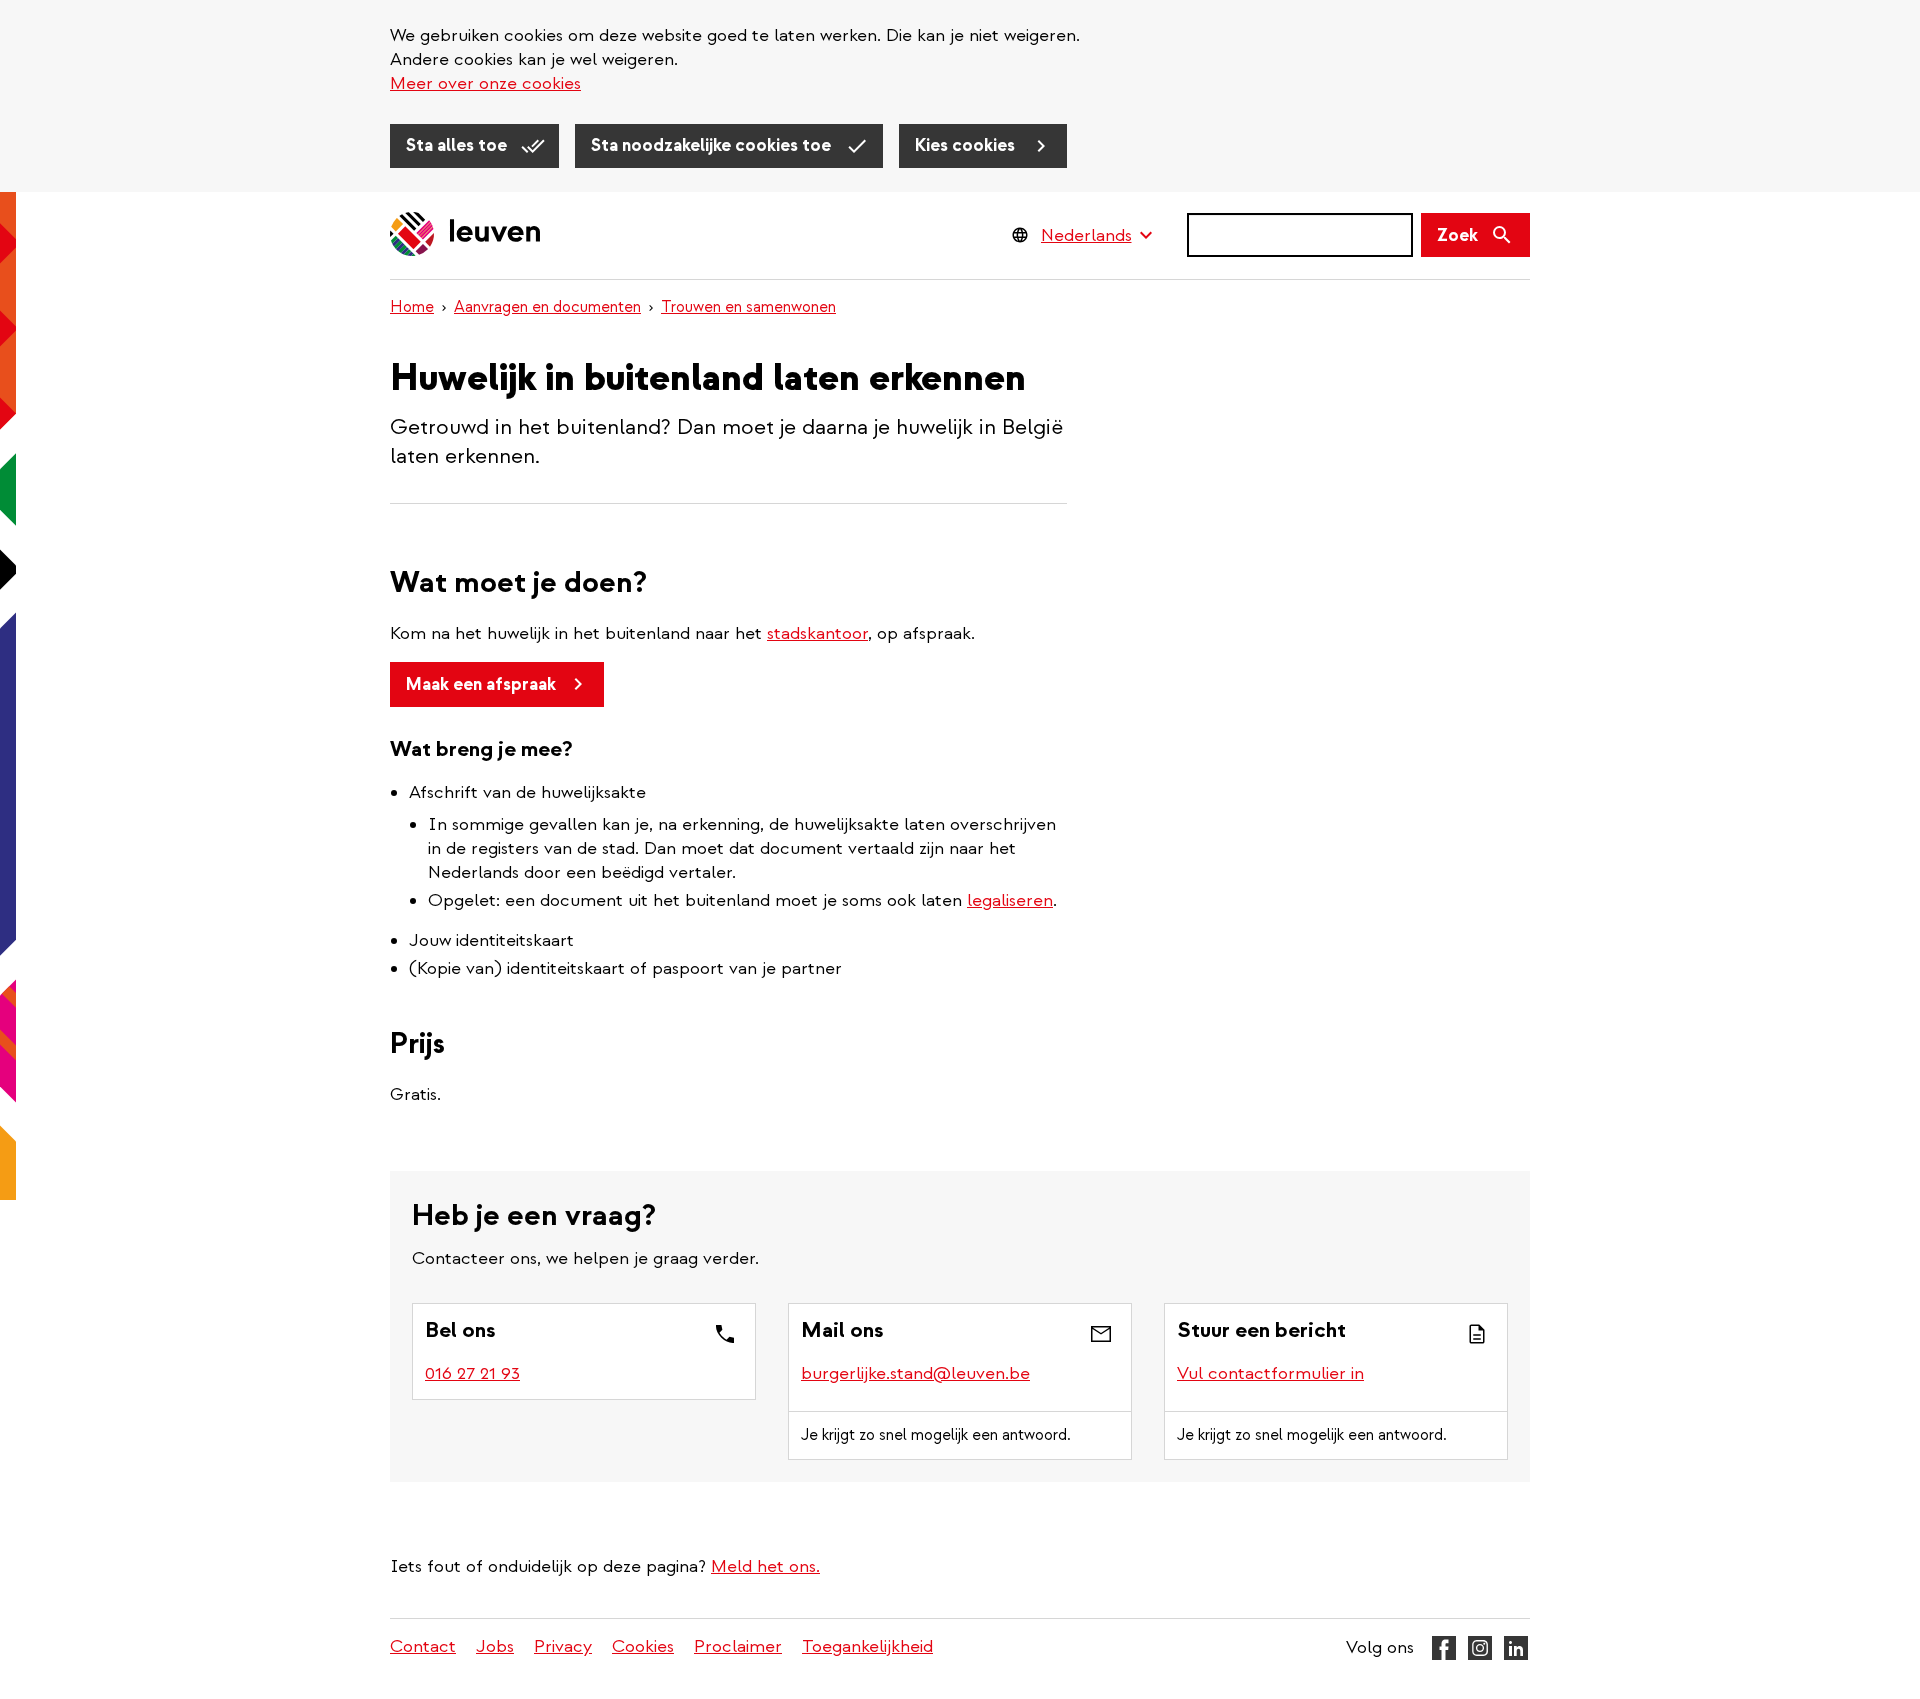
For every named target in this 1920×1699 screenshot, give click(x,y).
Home (412, 307)
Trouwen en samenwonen (748, 307)
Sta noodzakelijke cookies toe (713, 145)
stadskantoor (817, 633)
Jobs (495, 1646)
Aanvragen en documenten (547, 307)
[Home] (466, 235)
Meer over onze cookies (485, 83)
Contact (423, 1646)
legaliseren (1010, 900)
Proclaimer (738, 1646)
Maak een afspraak (481, 684)
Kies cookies (967, 145)
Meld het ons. (765, 1566)
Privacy (563, 1646)
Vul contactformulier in (1270, 1373)
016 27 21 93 (472, 1373)
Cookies (643, 1646)
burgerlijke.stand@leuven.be (915, 1373)
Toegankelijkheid (867, 1646)
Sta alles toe (458, 145)
